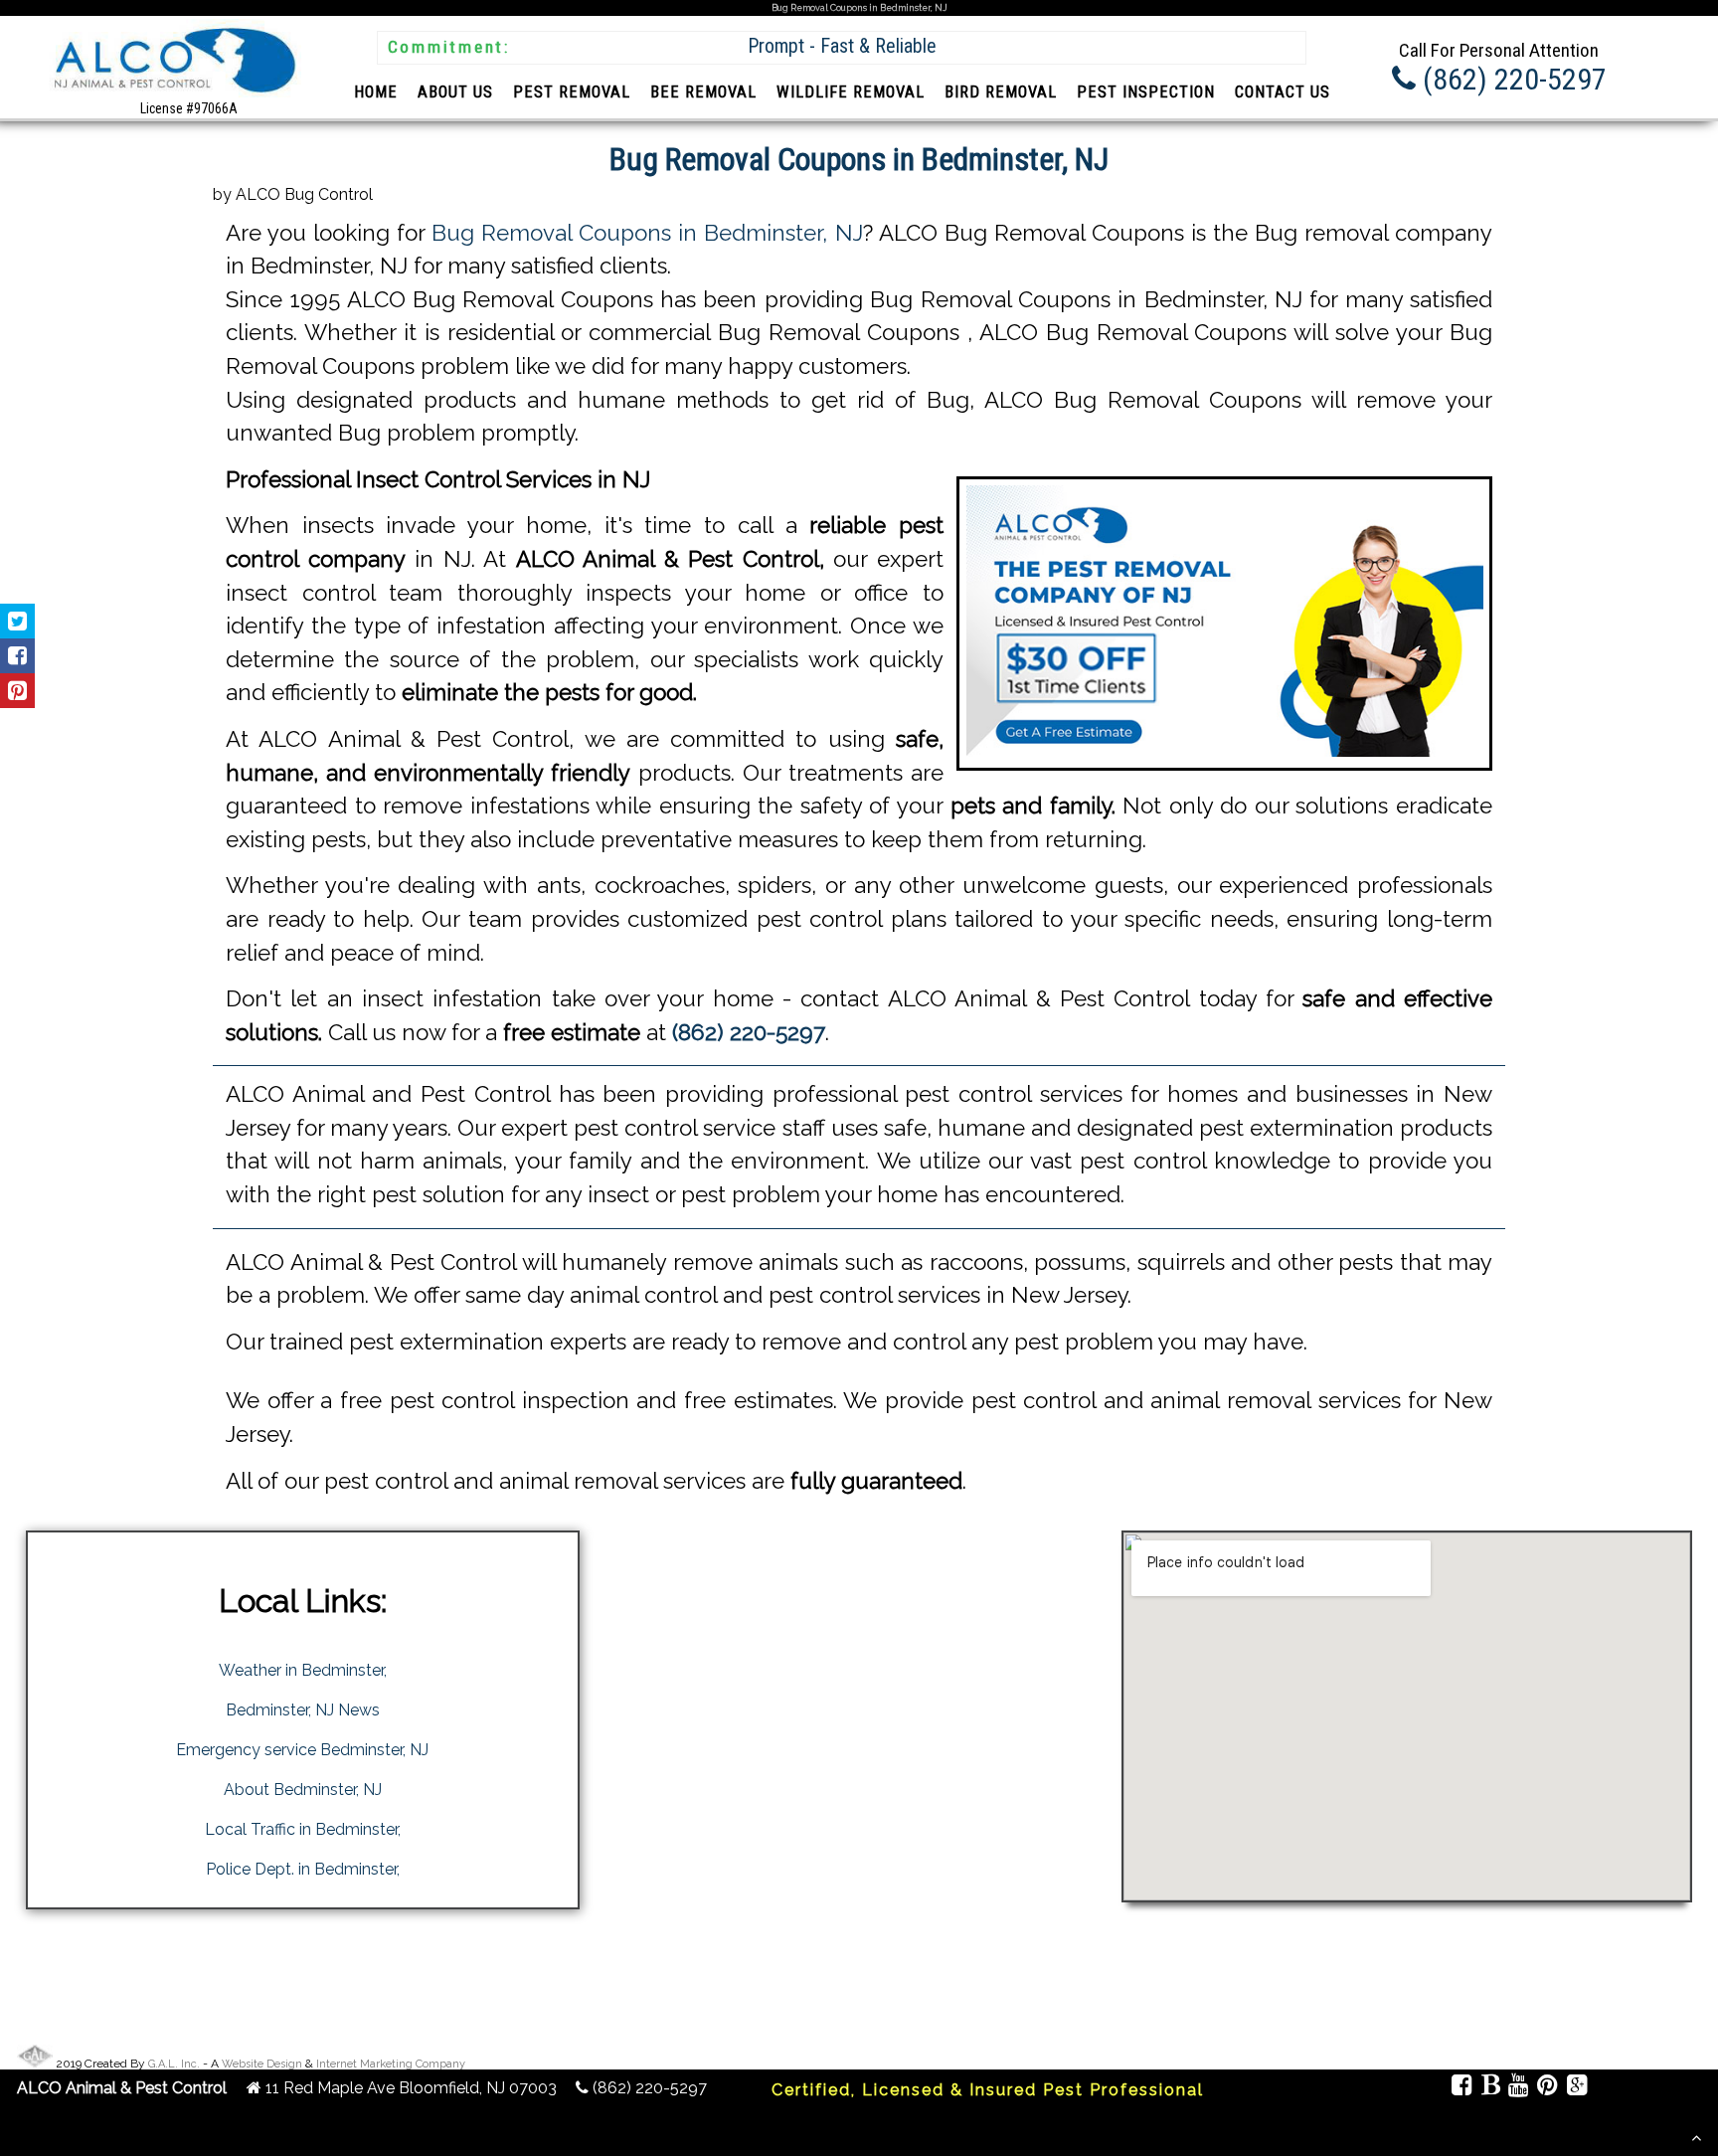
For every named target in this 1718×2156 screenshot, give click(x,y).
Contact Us (1283, 92)
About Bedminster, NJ (303, 1790)
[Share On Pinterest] (17, 691)
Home (376, 92)
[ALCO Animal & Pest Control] (172, 97)
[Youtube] (1519, 2088)
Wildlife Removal (851, 92)
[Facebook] (1462, 2088)
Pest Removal (572, 92)
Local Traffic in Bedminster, (303, 1829)
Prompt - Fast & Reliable (842, 46)
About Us (455, 92)
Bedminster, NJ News (303, 1710)
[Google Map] (1576, 2088)
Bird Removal (1001, 92)
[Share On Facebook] (17, 656)
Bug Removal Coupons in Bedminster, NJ (647, 233)
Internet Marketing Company (391, 2064)
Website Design (262, 2064)
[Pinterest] (1547, 2088)
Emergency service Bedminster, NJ (302, 1750)
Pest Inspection (1146, 92)
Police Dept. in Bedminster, (303, 1869)
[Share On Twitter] (17, 621)
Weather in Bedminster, (303, 1670)
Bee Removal (703, 92)
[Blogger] (1490, 2088)
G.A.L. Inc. (174, 2064)
